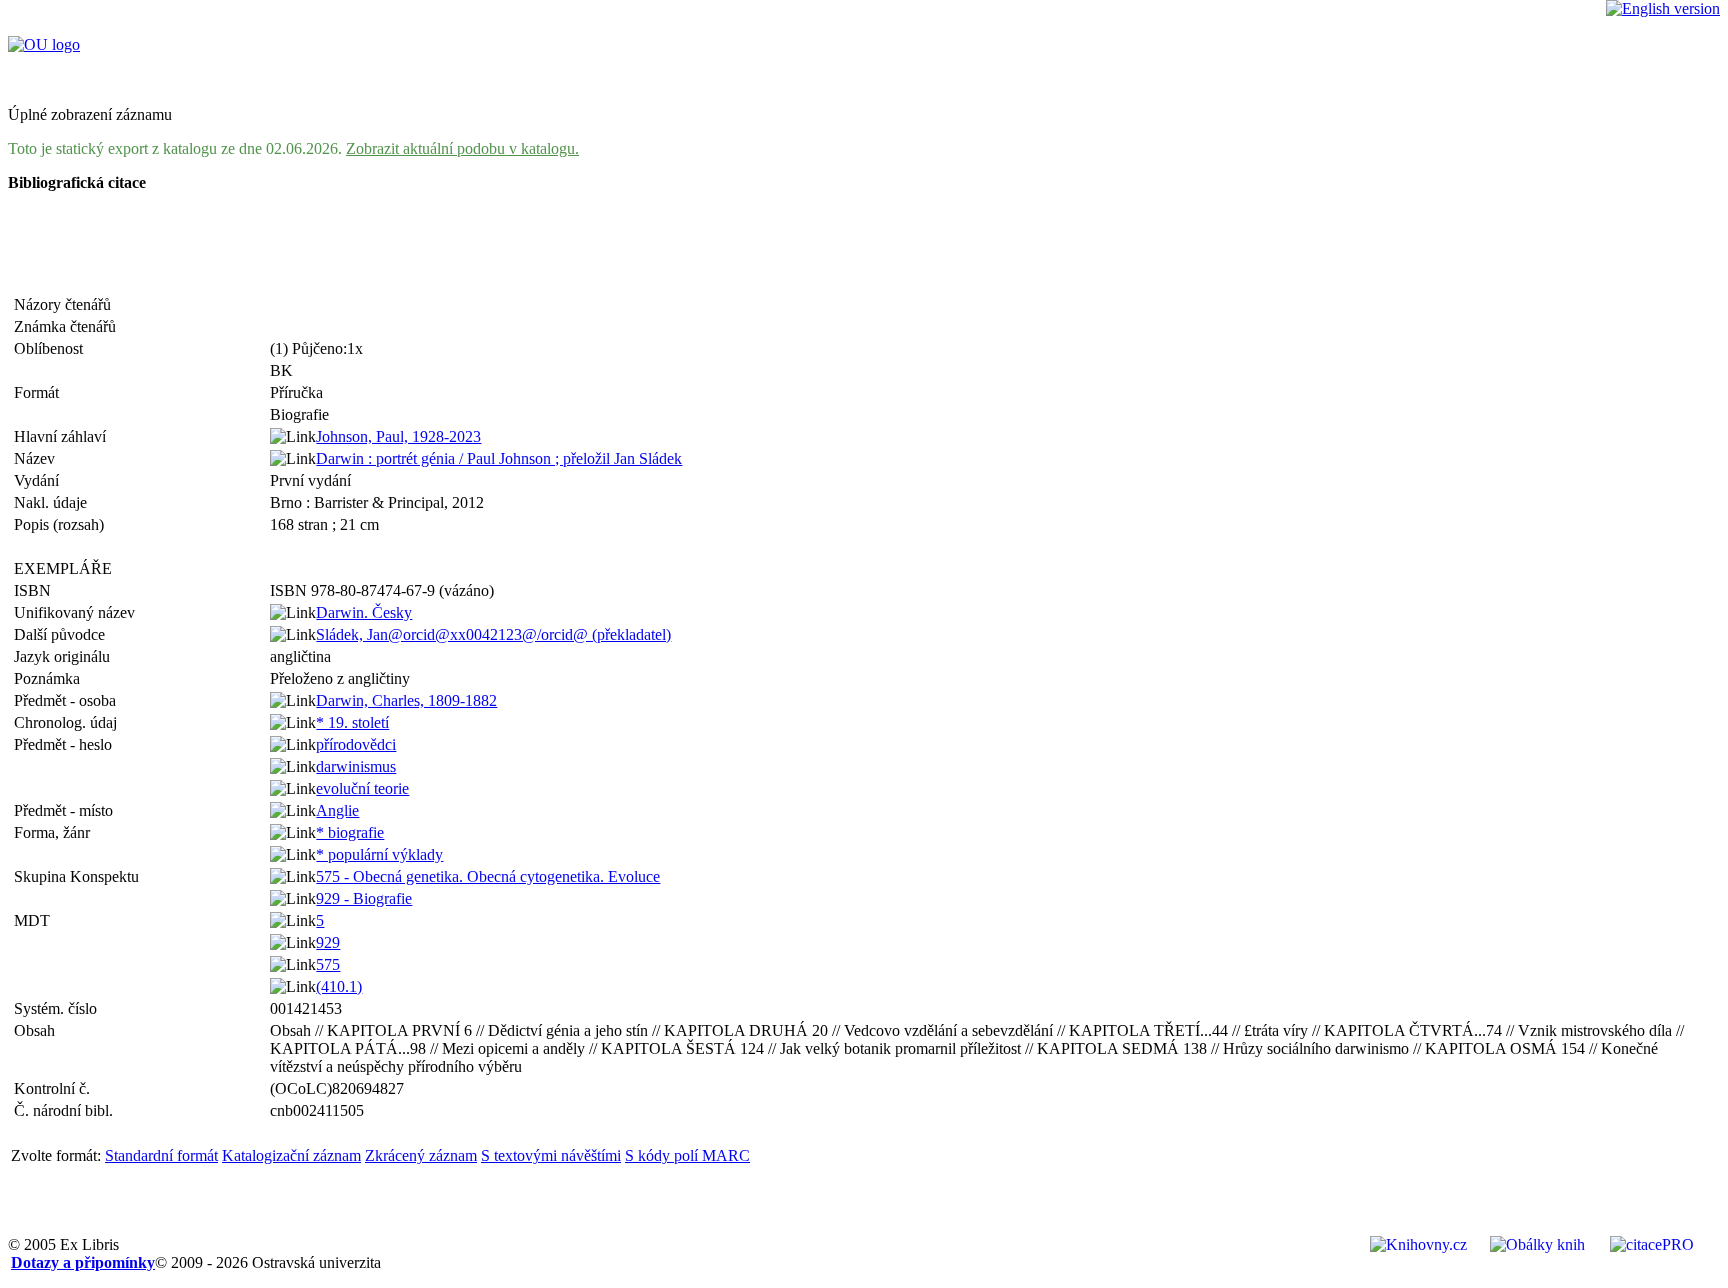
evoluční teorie (362, 788)
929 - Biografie (364, 898)
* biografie (350, 832)
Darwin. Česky (364, 612)
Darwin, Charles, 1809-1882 (406, 700)
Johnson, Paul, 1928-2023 (398, 436)
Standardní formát (161, 1155)
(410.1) (339, 986)
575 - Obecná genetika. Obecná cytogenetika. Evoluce (488, 876)
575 (328, 964)
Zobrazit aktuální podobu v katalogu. (462, 148)
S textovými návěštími (551, 1155)
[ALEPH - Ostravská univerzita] (44, 44)
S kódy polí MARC (687, 1155)
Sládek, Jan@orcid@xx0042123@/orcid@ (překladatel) (493, 634)
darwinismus (356, 766)
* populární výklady (379, 854)
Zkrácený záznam (421, 1155)
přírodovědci (356, 744)
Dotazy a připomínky (83, 1262)
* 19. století (352, 722)
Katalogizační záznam (291, 1155)
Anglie (337, 810)
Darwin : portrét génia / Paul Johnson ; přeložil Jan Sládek (499, 458)
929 (328, 942)
